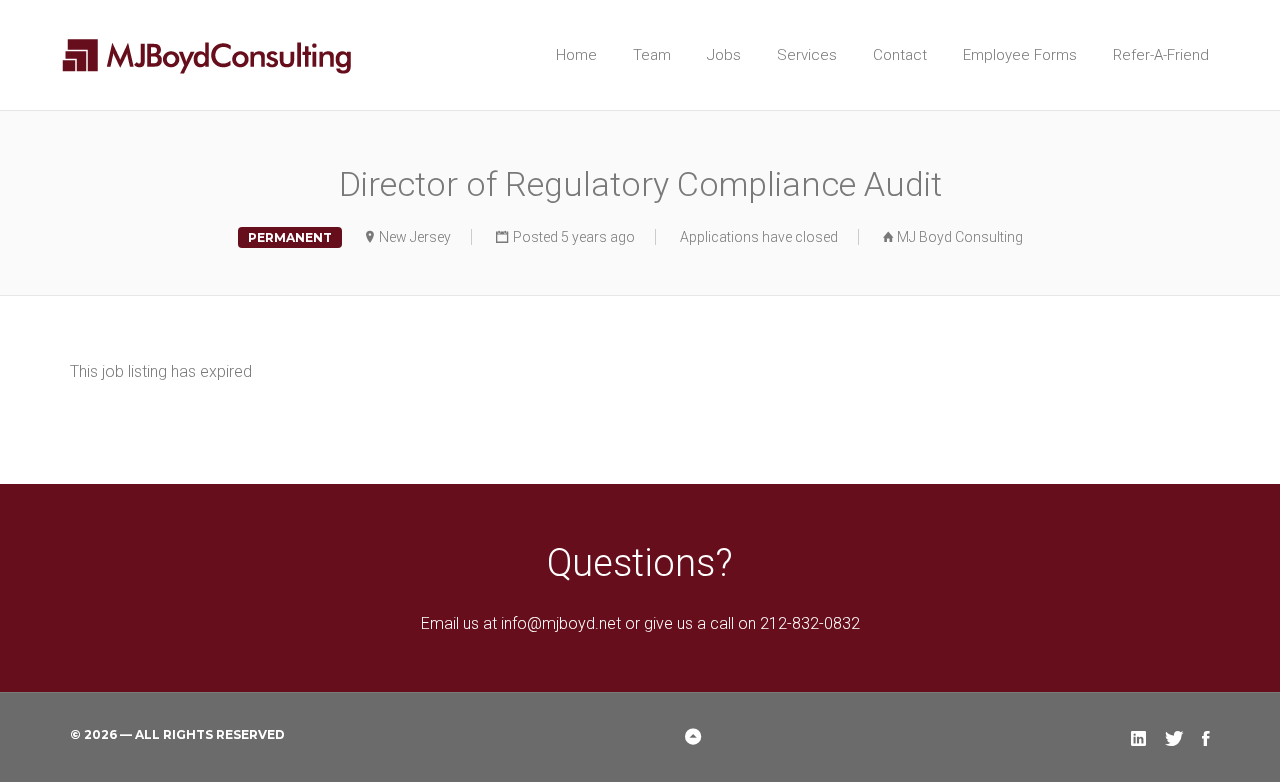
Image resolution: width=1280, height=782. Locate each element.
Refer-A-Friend (1161, 55)
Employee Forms (1020, 55)
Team (652, 55)
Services (807, 55)
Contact (900, 55)
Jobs (724, 55)
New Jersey (415, 237)
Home (576, 55)
